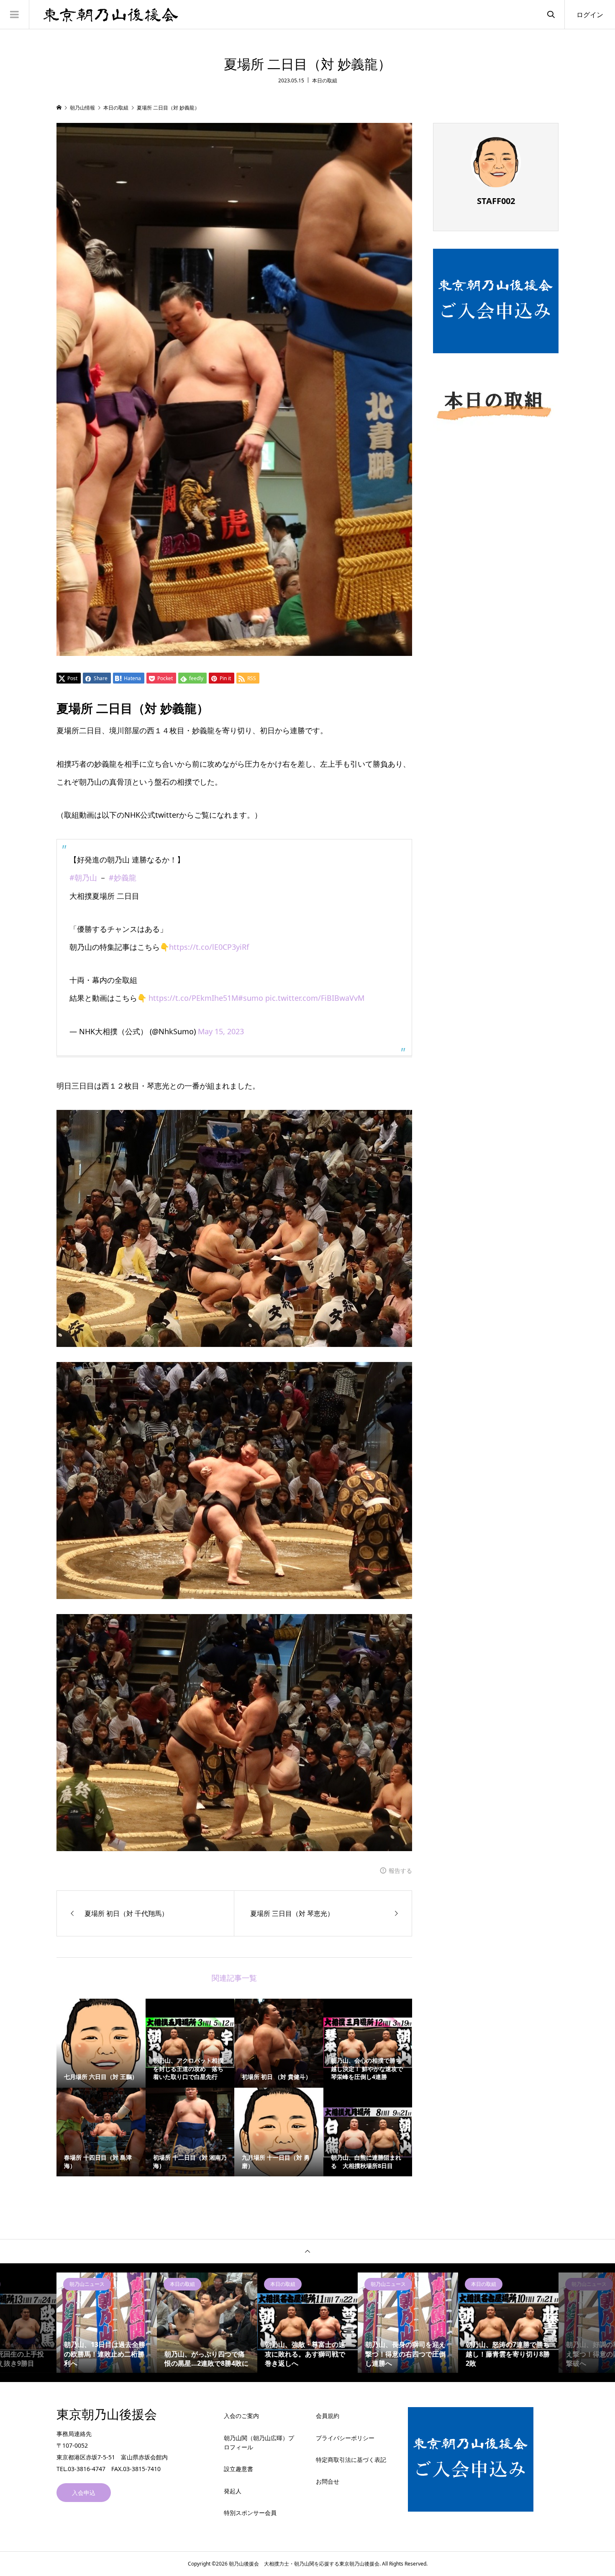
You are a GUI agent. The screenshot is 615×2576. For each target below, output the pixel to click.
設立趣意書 (238, 2469)
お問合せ (328, 2481)
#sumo (251, 998)
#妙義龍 (123, 877)
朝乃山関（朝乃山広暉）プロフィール (259, 2442)
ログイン (590, 15)
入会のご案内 (241, 2416)
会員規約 (328, 2416)
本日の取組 (325, 80)
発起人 (233, 2491)
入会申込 (84, 2493)
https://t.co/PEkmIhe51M (193, 998)
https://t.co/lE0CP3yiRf (209, 947)
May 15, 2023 (221, 1031)
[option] (107, 2323)
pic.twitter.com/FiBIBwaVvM (315, 998)
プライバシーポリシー (345, 2438)
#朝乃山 (83, 877)
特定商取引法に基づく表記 (351, 2460)
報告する (400, 1871)
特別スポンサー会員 (250, 2513)
